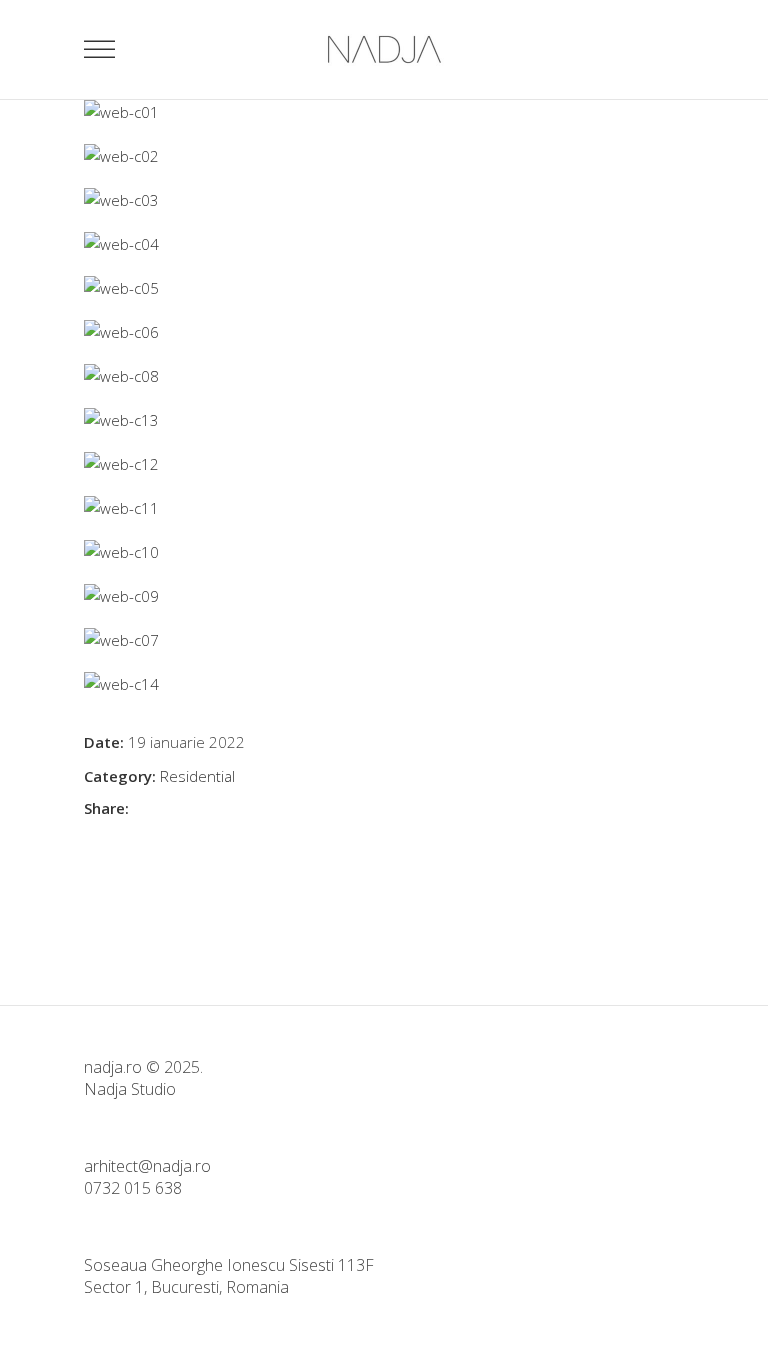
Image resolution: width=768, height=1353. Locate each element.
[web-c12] (384, 464)
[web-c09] (384, 596)
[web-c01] (384, 112)
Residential (197, 776)
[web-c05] (384, 288)
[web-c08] (384, 376)
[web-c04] (384, 244)
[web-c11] (384, 508)
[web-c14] (384, 684)
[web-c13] (384, 420)
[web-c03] (384, 200)
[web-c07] (384, 640)
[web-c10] (384, 552)
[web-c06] (384, 332)
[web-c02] (384, 156)
